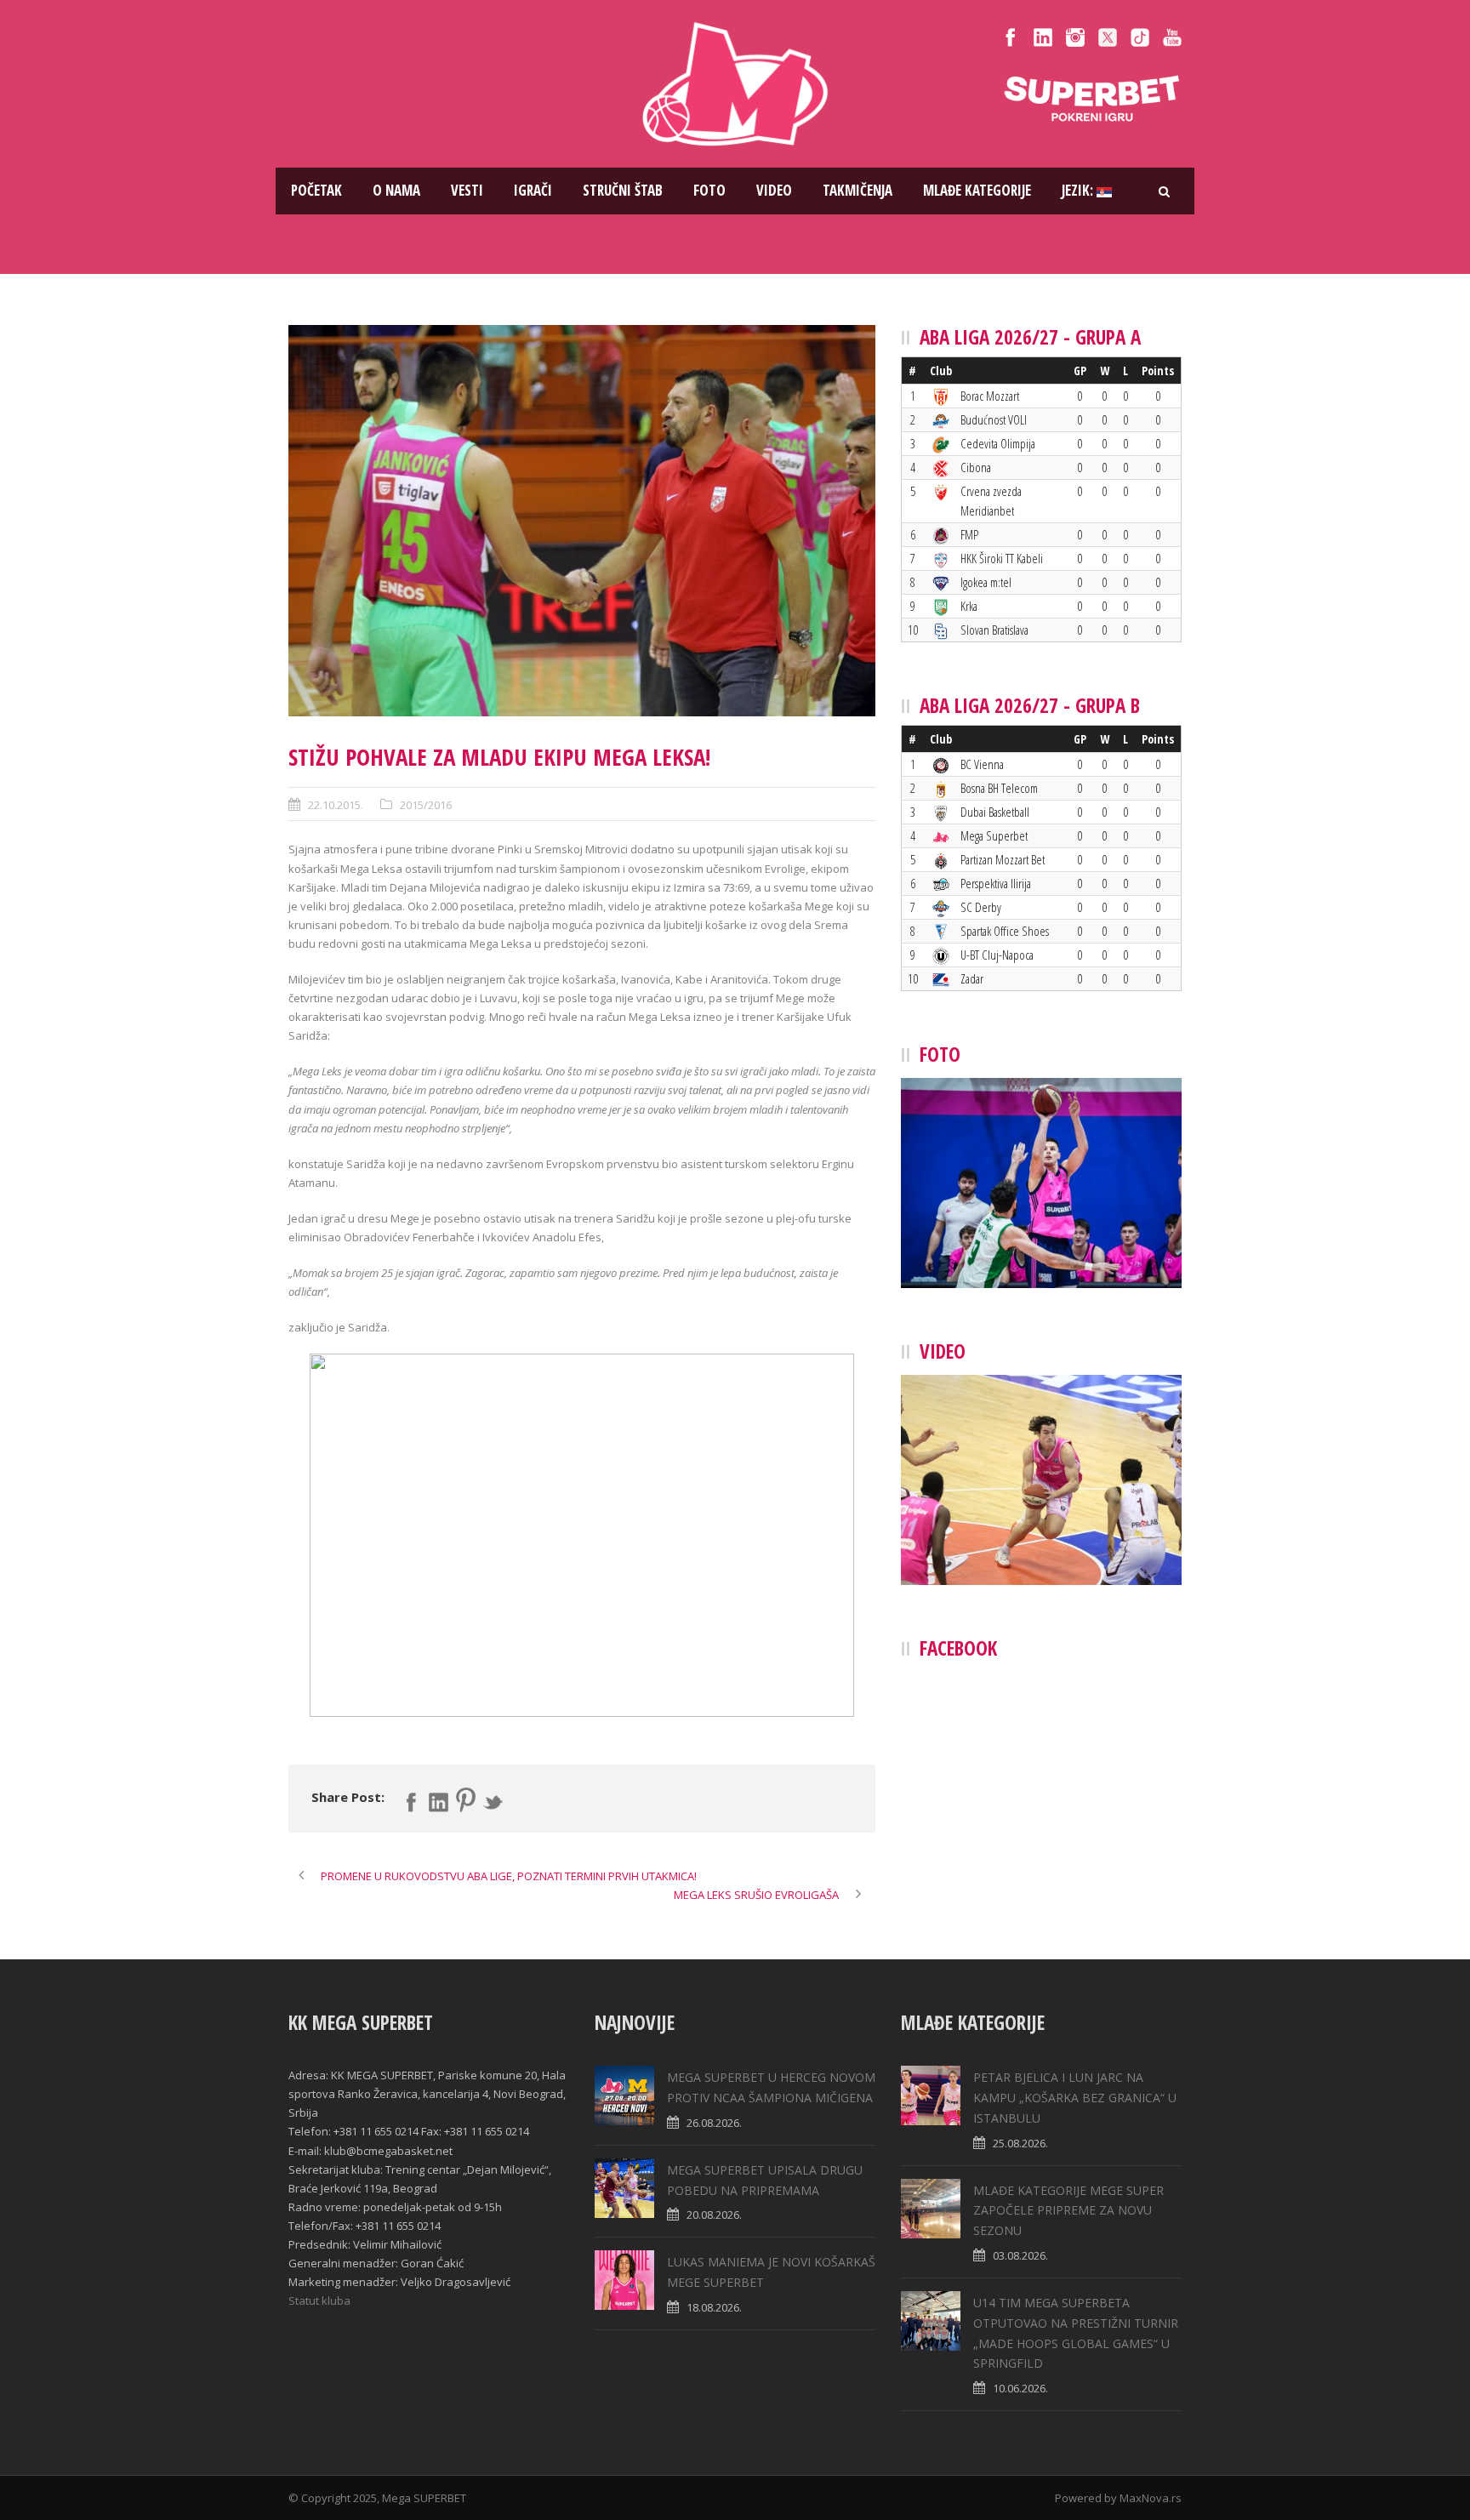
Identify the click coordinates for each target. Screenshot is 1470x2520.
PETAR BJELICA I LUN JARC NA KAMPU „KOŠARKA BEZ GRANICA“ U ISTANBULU (1075, 2098)
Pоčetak (316, 190)
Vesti (467, 190)
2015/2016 (426, 805)
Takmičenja (857, 190)
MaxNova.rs (1151, 2498)
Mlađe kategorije (977, 190)
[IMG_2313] (582, 521)
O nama (396, 190)
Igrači (533, 190)
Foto (709, 190)
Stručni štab (623, 190)
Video (774, 190)
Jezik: (1079, 190)
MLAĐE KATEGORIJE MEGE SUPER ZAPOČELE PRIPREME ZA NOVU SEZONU (1068, 2211)
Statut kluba (319, 2300)
